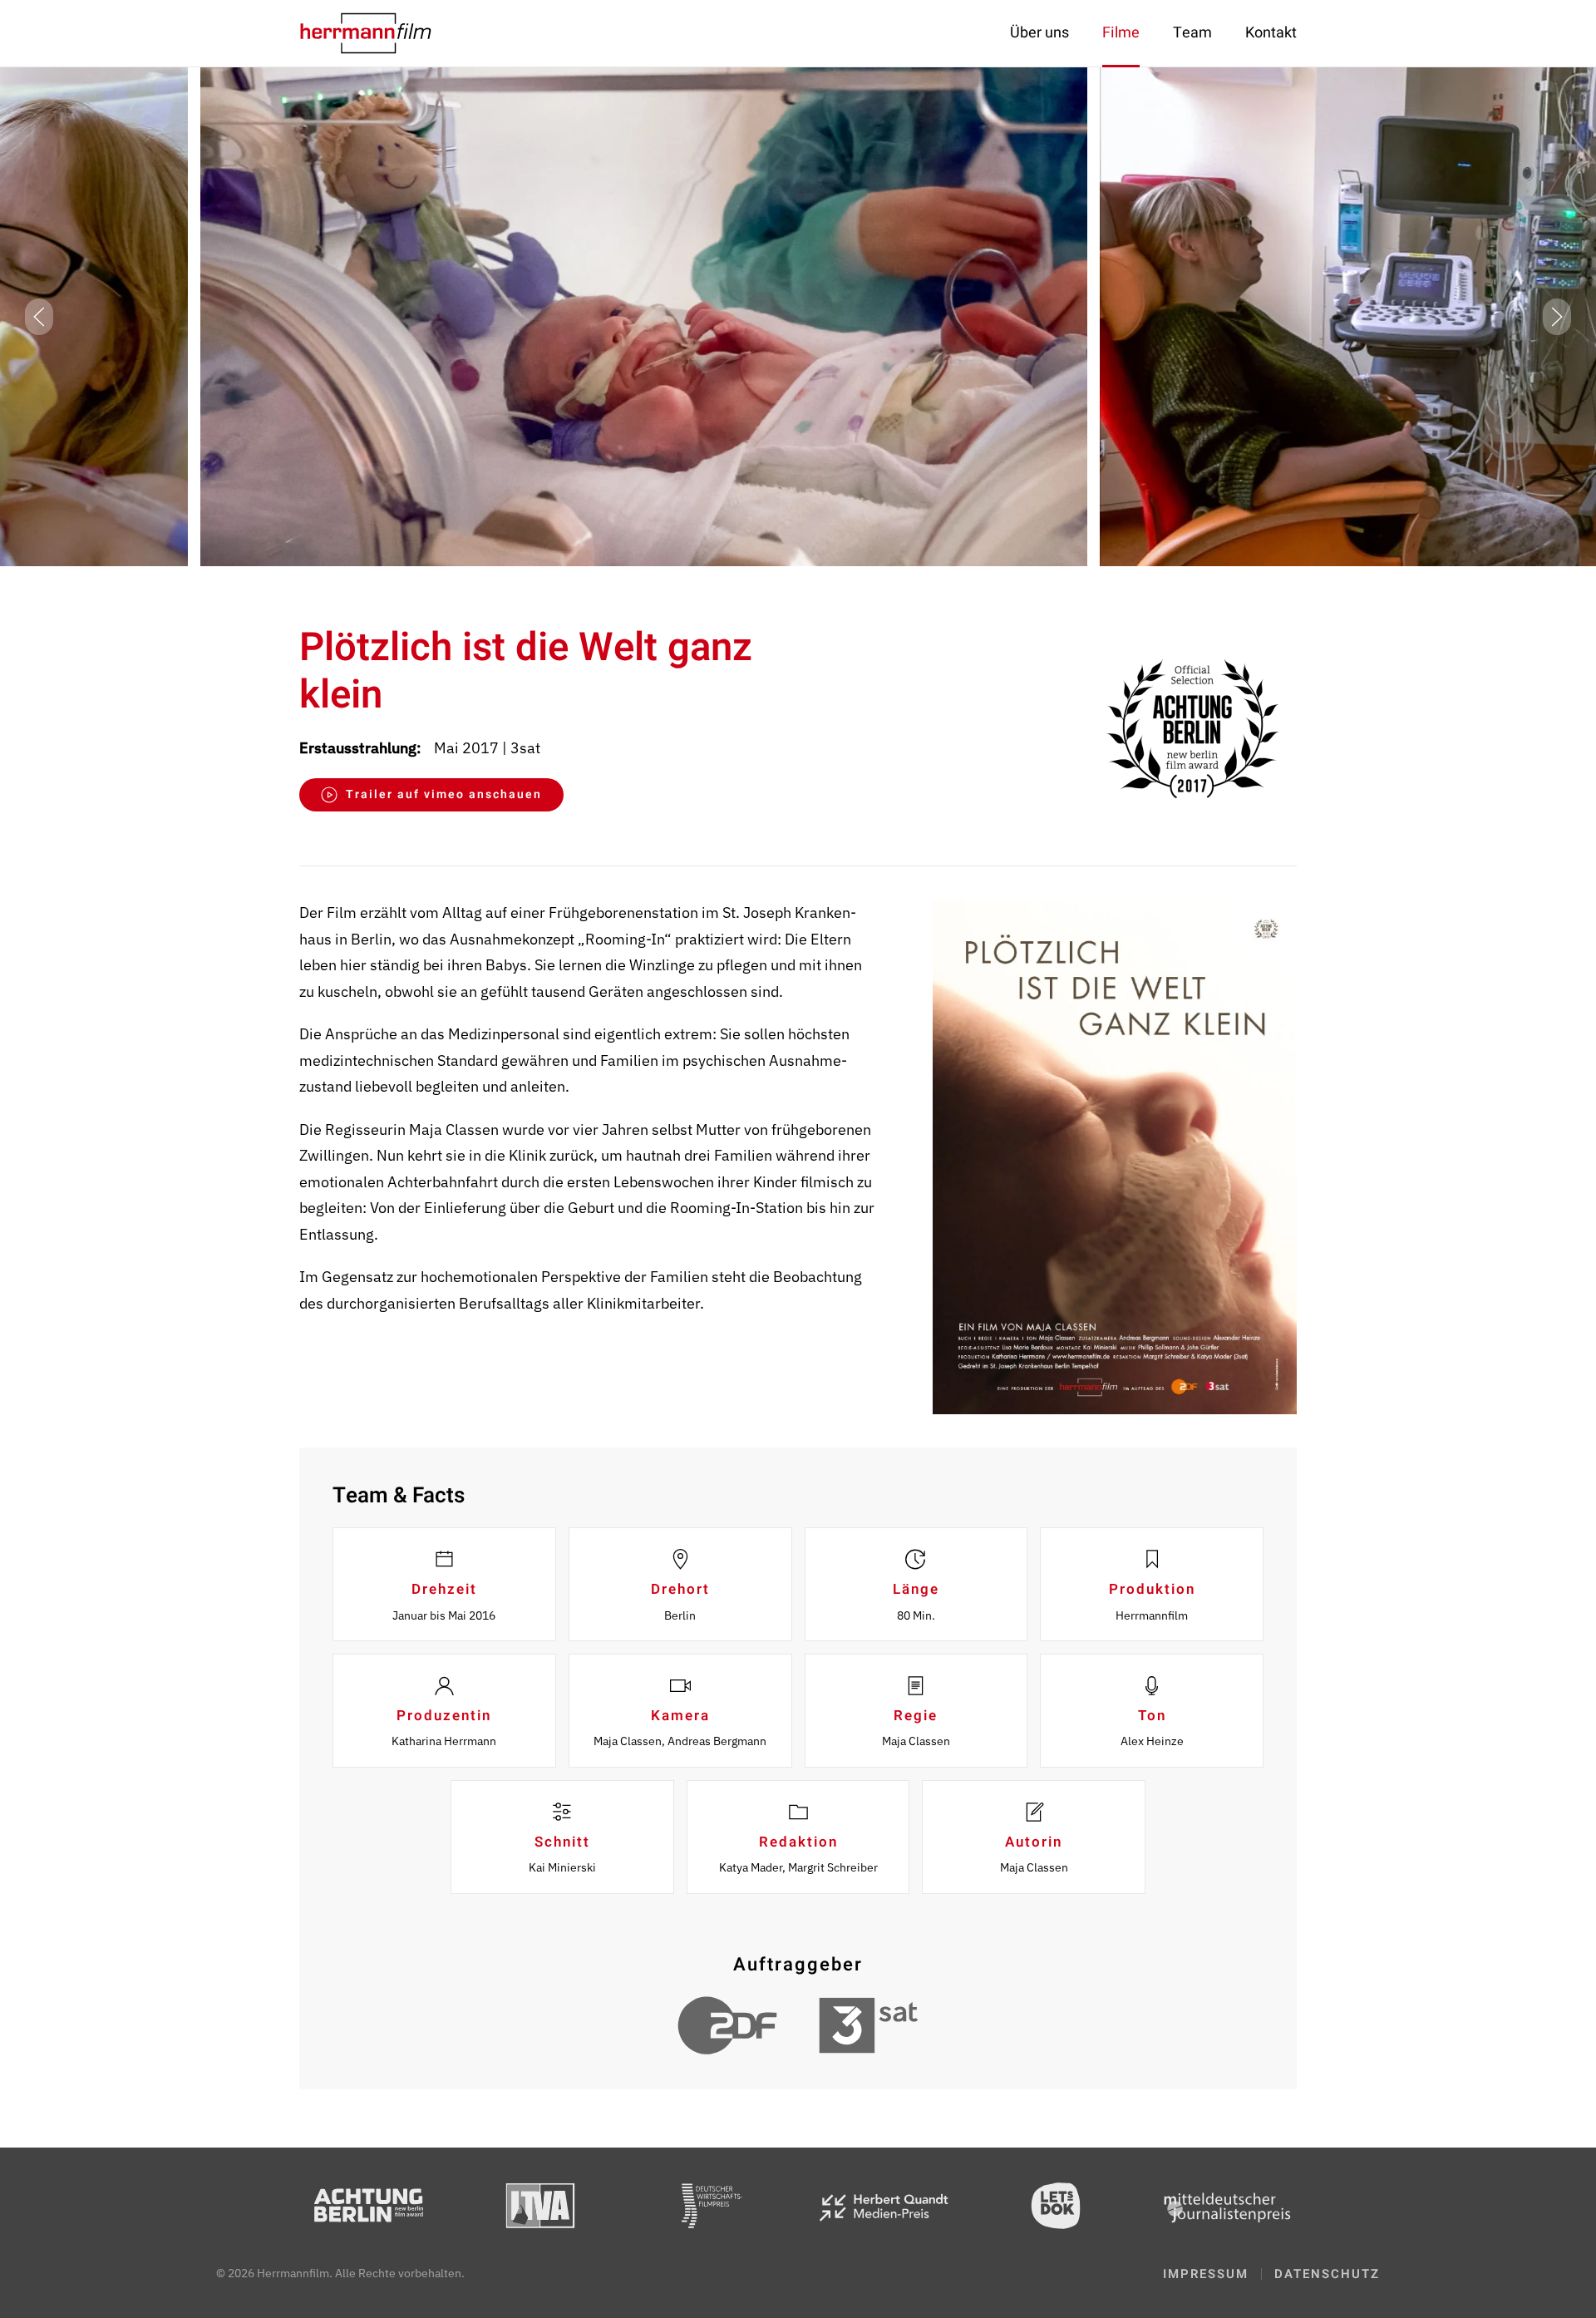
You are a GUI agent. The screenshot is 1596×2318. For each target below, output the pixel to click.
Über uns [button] (1039, 33)
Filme (1121, 33)
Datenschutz (1327, 2274)
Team (1192, 33)
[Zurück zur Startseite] (366, 33)
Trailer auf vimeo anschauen (444, 794)
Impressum (1206, 2274)
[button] (39, 317)
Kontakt (1271, 33)
